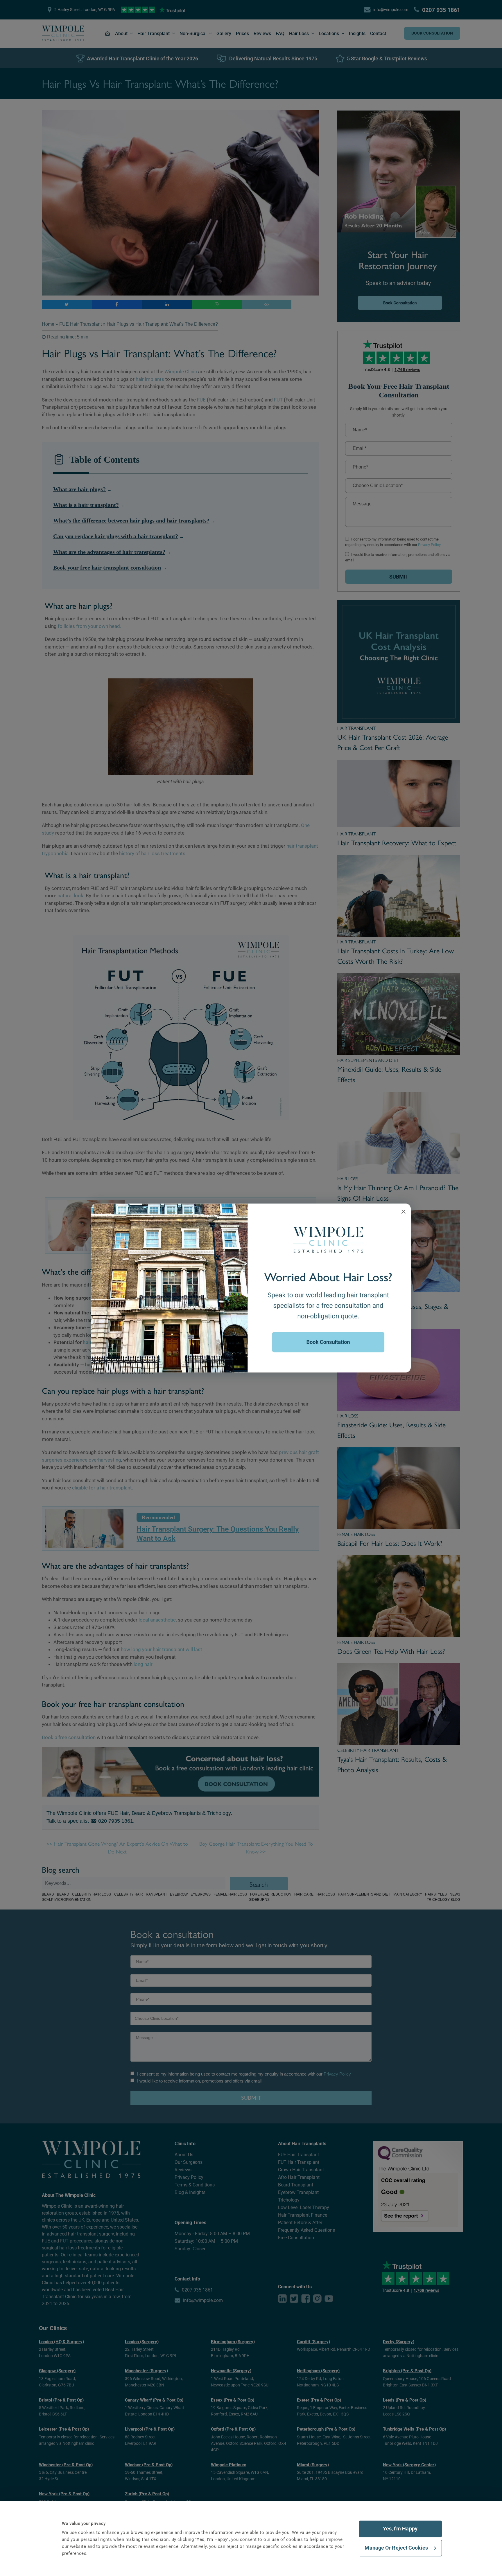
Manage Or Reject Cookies (396, 2548)
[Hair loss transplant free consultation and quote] (251, 1287)
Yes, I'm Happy (400, 2529)
